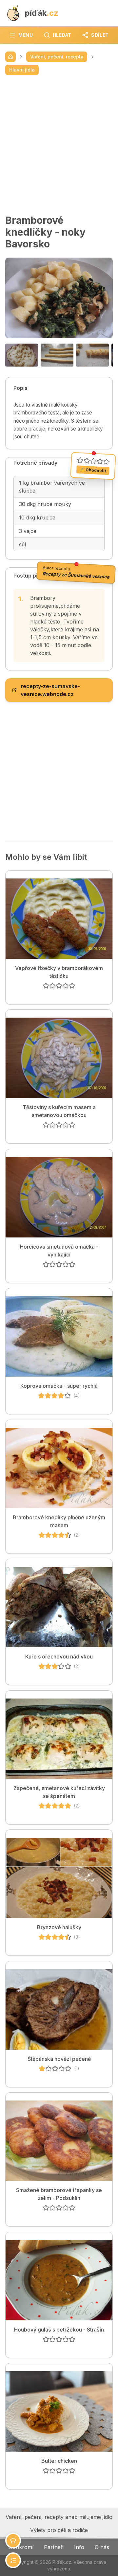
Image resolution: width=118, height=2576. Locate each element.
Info (79, 2547)
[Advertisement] (59, 145)
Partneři (54, 2547)
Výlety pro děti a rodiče (59, 2530)
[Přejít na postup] (13, 2560)
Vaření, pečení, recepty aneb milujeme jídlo (59, 2517)
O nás (102, 2547)
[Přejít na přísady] (13, 2541)
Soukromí (21, 2547)
